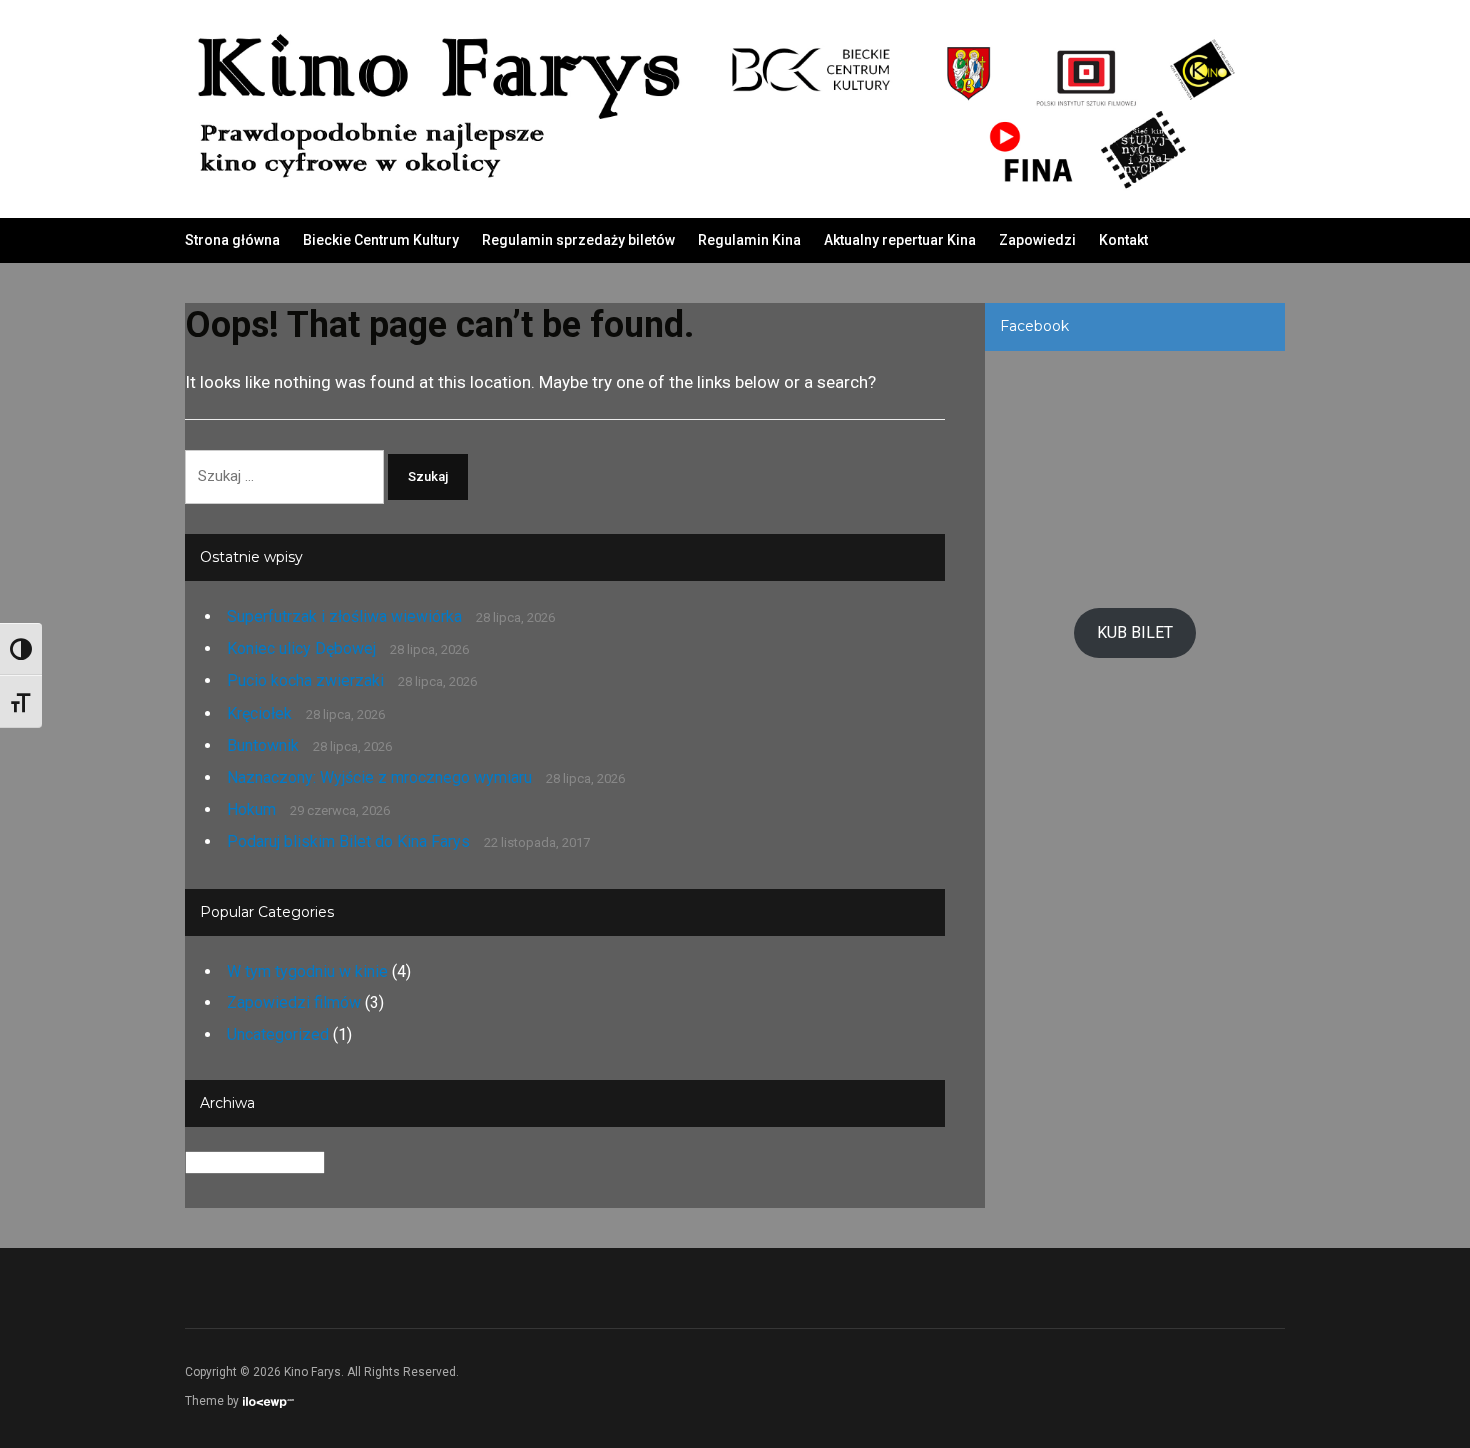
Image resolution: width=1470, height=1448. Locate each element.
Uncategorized (278, 1034)
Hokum (251, 809)
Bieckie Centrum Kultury (381, 240)
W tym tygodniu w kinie (307, 971)
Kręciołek (259, 713)
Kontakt (1123, 240)
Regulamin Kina (749, 240)
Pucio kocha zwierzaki (305, 680)
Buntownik (263, 745)
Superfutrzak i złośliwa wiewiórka (344, 616)
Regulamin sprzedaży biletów (578, 240)
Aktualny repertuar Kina (900, 240)
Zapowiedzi (1037, 240)
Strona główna (232, 240)
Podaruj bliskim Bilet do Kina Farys (348, 841)
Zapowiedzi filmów (294, 1002)
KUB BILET (1135, 632)
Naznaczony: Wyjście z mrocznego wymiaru (379, 777)
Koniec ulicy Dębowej (301, 648)
